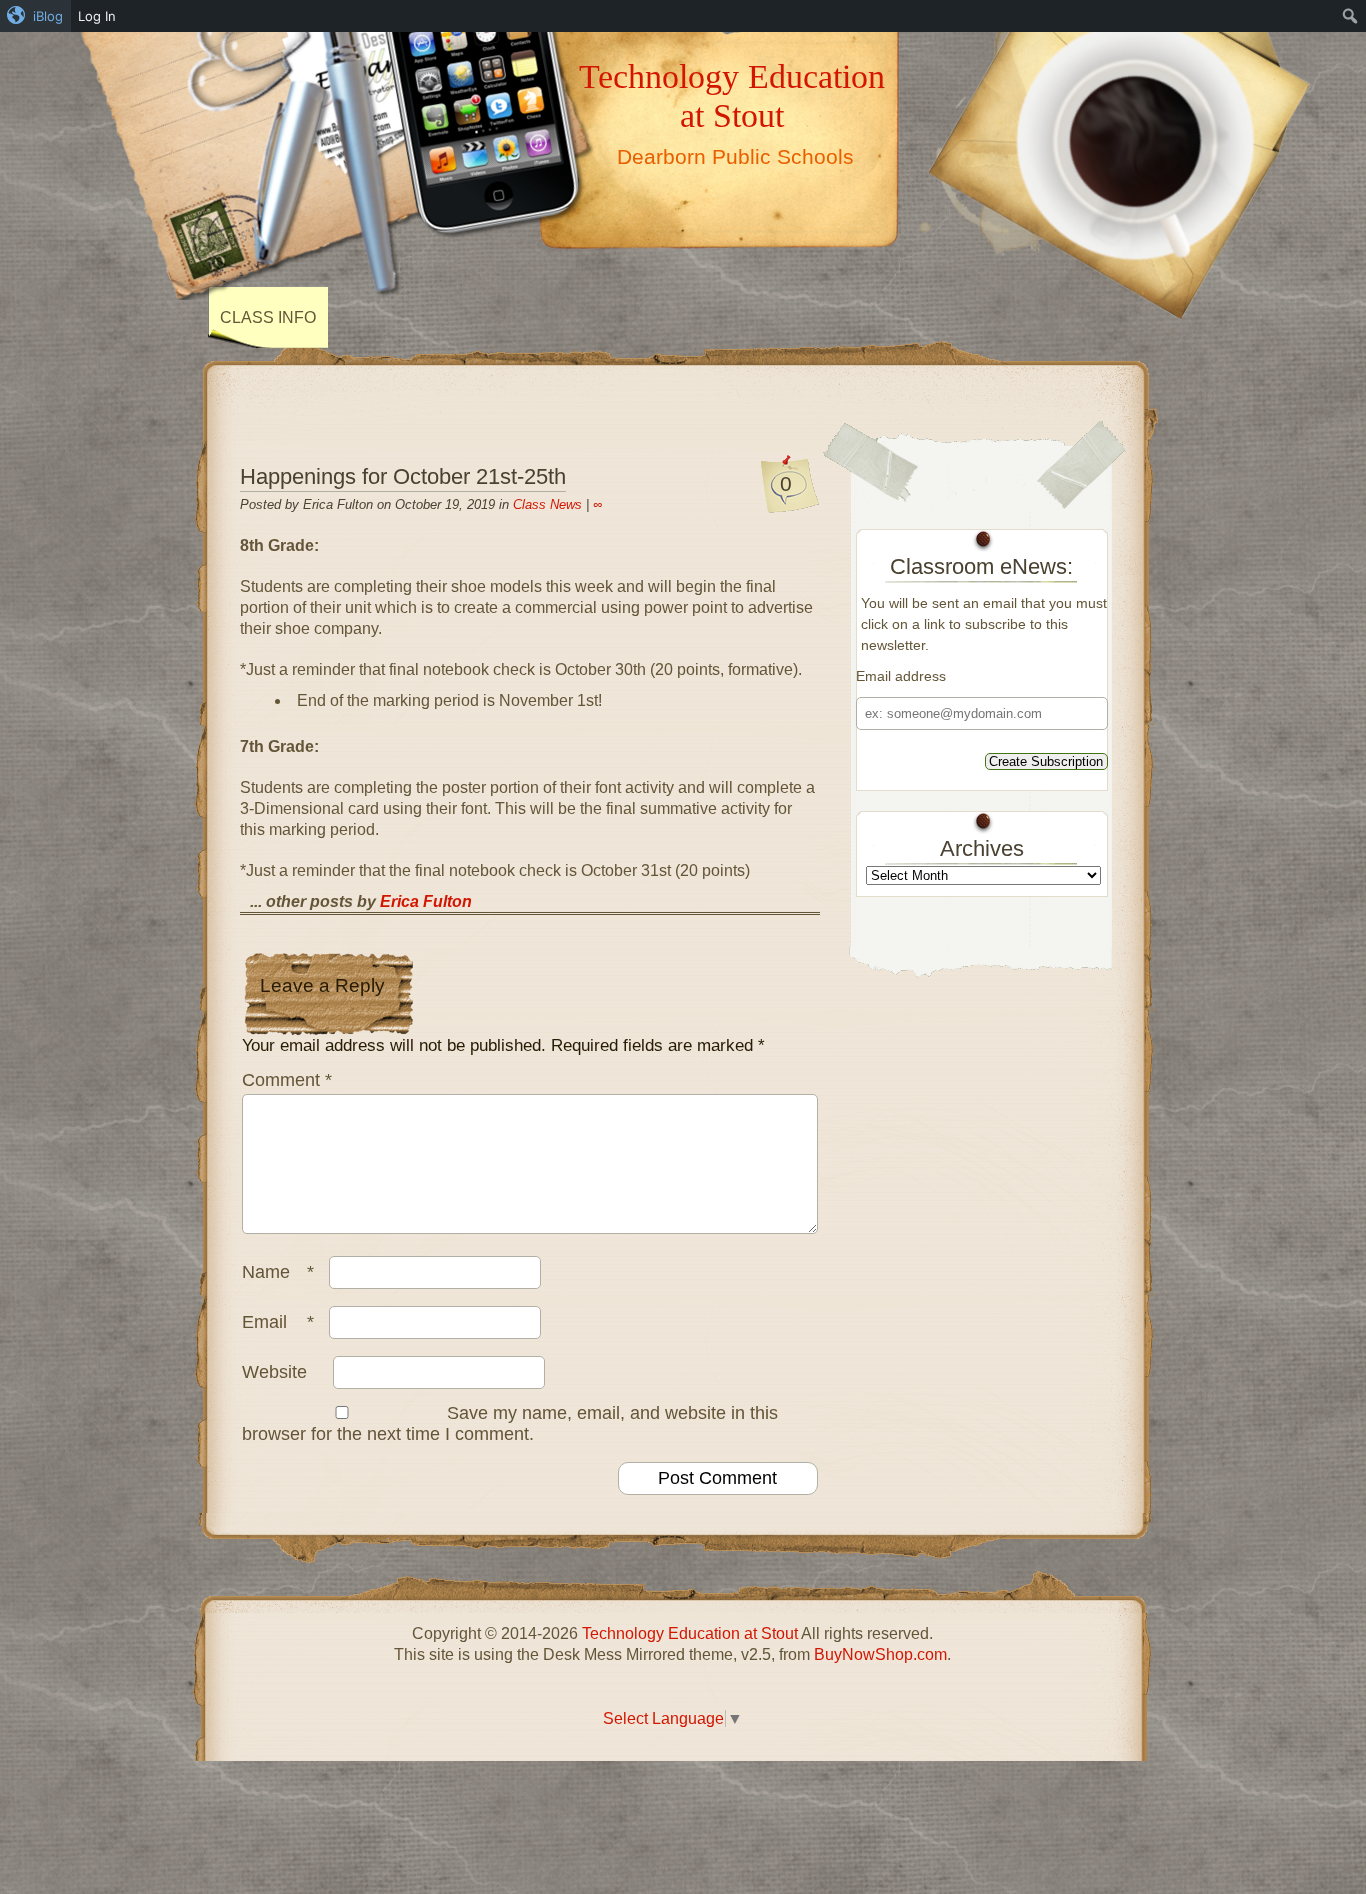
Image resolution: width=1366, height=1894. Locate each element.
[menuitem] (35, 16)
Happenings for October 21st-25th (403, 476)
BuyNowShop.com (880, 1654)
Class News (547, 504)
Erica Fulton (426, 901)
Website (274, 1372)
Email (278, 1322)
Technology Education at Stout (732, 95)
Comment (287, 1080)
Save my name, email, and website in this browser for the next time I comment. (510, 1423)
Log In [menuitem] (97, 16)
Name (278, 1272)
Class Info (268, 317)
